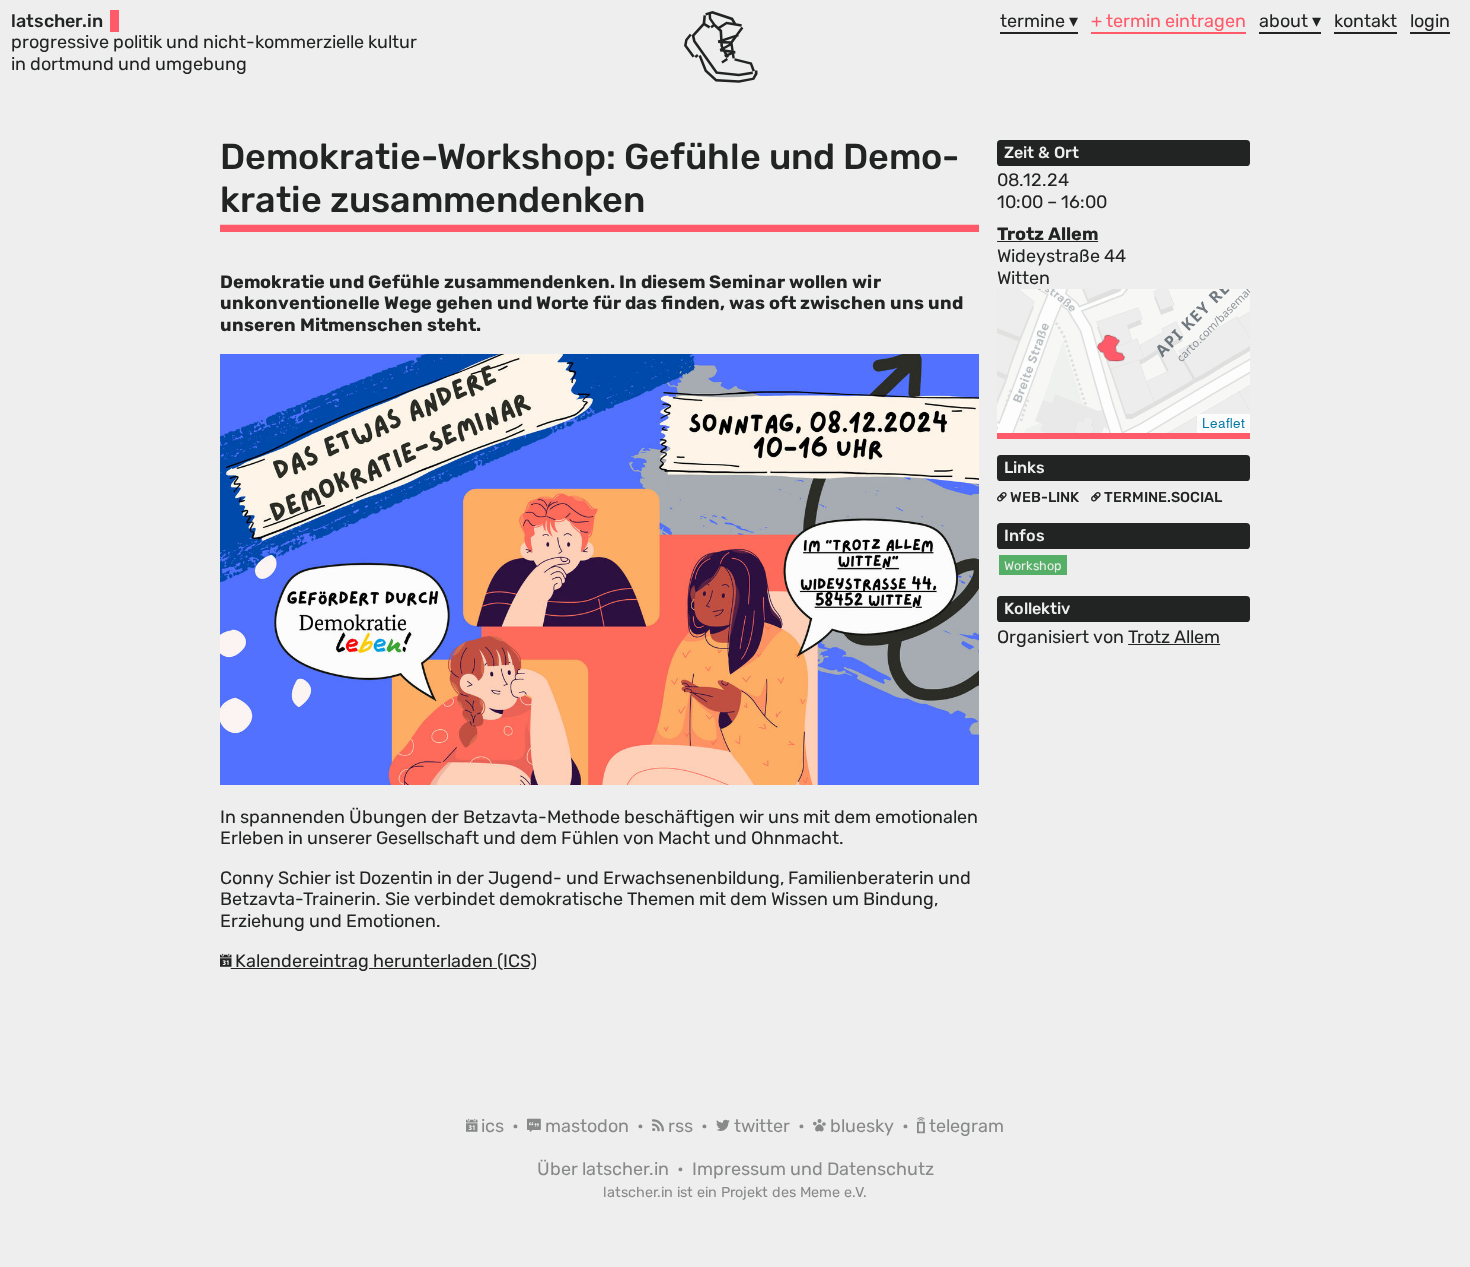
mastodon (587, 1126)
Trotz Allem (1047, 234)
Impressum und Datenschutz (813, 1169)
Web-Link (1044, 497)
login (1430, 21)
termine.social (1161, 497)
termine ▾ (1039, 21)
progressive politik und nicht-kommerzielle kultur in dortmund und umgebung (214, 42)
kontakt (1365, 21)
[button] (1111, 348)
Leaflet (1223, 422)
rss (680, 1126)
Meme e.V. (833, 1192)
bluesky (862, 1126)
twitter (762, 1126)
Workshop (1033, 565)
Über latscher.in (605, 1169)
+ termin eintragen (1168, 21)
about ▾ (1290, 21)
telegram (964, 1126)
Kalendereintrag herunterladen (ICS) (384, 961)
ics (492, 1126)
